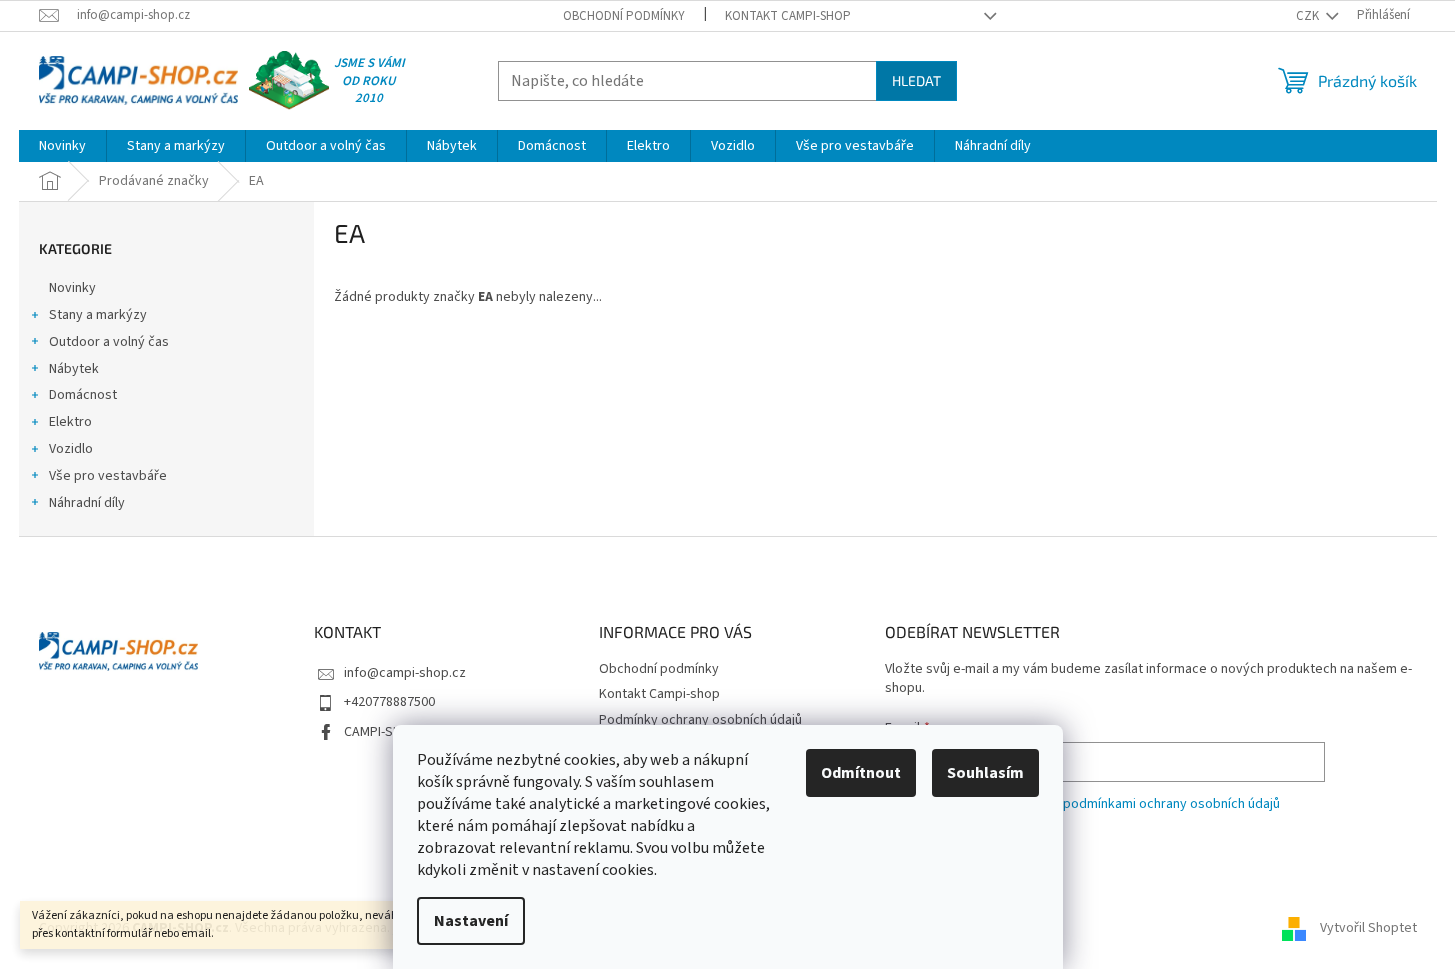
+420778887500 (389, 702)
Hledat (916, 80)
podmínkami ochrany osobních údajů (1171, 804)
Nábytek (74, 369)
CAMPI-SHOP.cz (389, 732)
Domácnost (83, 395)
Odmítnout (861, 773)
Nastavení (471, 921)
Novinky (72, 288)
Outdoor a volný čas (109, 342)
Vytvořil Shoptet (1368, 928)
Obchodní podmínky (624, 16)
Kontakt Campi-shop (788, 16)
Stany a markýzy (98, 315)
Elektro (70, 422)
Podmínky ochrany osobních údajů (700, 720)
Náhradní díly (87, 503)
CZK (1309, 16)
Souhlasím (985, 773)
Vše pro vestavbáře (108, 476)
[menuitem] (62, 146)
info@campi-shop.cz (405, 673)
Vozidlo (71, 449)
